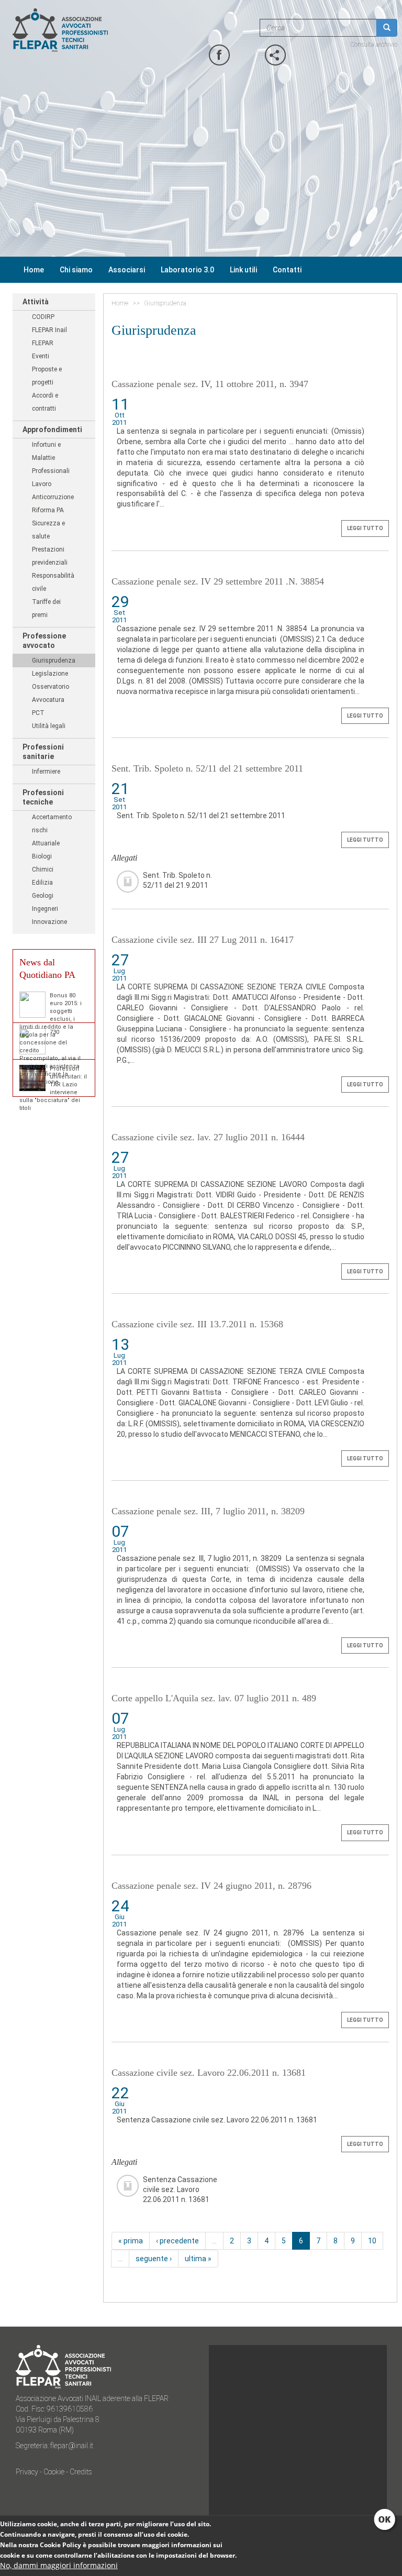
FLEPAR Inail (49, 330)
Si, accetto (386, 2520)
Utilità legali (49, 726)
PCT (38, 713)
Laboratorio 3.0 (187, 270)
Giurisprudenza (54, 660)
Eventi (41, 356)
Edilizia (42, 883)
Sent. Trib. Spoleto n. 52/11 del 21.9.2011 (177, 880)
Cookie (54, 2472)
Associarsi (127, 270)
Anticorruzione (53, 497)
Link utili (243, 270)
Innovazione (49, 922)
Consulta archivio (374, 45)
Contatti (287, 270)
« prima (131, 2241)
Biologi (42, 856)
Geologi (43, 896)
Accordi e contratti (45, 402)
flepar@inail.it (72, 2446)
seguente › (154, 2259)
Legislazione (50, 674)
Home (34, 270)
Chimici (43, 869)
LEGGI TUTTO (365, 528)
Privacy (28, 2472)
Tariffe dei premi (46, 608)
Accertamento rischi (52, 824)
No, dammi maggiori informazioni (59, 2565)
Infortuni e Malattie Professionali (51, 458)
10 (372, 2241)
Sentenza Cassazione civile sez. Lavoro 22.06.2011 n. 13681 (180, 2186)
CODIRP (43, 317)
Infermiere (46, 772)
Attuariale (46, 843)
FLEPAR (43, 343)
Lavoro (42, 484)
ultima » (198, 2259)
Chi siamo (76, 270)
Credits (81, 2472)
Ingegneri (45, 909)
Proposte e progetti (47, 376)
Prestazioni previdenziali (50, 556)
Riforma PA (48, 510)
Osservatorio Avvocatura (51, 693)
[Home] (94, 30)
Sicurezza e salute (48, 530)
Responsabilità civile (53, 582)
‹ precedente (177, 2241)
